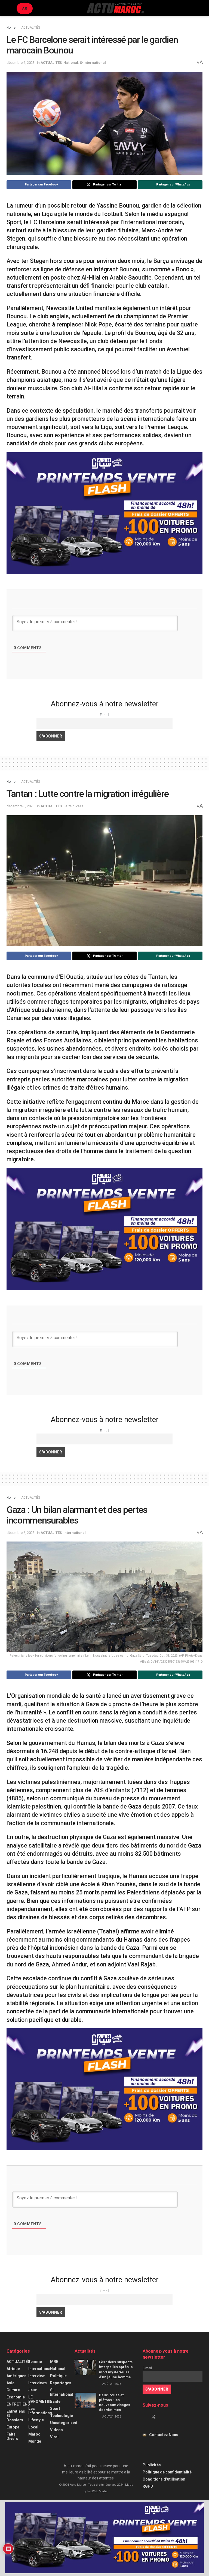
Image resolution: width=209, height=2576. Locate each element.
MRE (54, 2362)
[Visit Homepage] (115, 8)
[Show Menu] (9, 8)
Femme (35, 2362)
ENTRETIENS (18, 2404)
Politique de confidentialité (167, 2472)
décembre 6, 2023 (21, 63)
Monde (35, 2441)
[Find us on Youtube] (163, 2417)
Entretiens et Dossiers (16, 2416)
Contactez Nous (164, 2435)
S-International (93, 63)
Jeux (33, 2390)
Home (11, 28)
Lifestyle (36, 2420)
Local (33, 2427)
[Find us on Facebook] (144, 2417)
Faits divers (73, 806)
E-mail (104, 715)
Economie (16, 2397)
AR (25, 8)
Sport (55, 2409)
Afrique (13, 2369)
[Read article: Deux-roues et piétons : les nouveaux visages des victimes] (85, 2400)
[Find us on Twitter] (153, 2417)
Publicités (152, 2465)
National (71, 63)
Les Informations (40, 2411)
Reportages (61, 2383)
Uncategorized (64, 2423)
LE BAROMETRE (40, 2399)
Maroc (34, 2434)
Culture (13, 2390)
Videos (56, 2430)
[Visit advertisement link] (104, 513)
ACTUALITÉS (31, 28)
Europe (13, 2427)
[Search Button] (200, 8)
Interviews (38, 2383)
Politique (58, 2376)
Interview (36, 2376)
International (75, 1533)
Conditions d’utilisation (164, 2479)
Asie (10, 2383)
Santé (55, 2401)
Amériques (16, 2376)
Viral (54, 2437)
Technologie (62, 2416)
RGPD (148, 2486)
